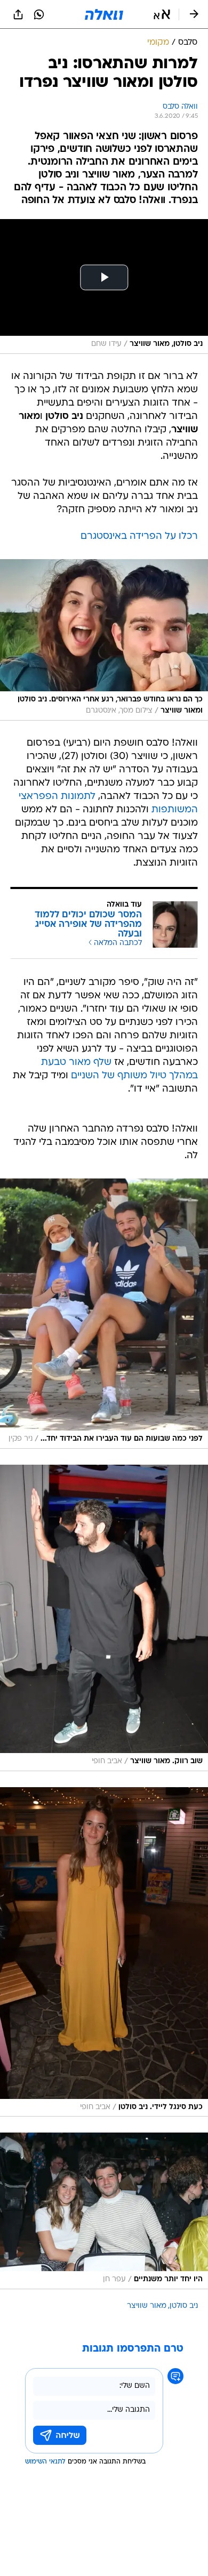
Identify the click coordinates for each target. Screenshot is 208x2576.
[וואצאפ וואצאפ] (39, 14)
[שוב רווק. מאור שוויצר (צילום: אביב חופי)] (104, 1618)
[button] (162, 14)
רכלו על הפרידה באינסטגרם (139, 536)
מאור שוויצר (147, 2306)
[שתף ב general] (18, 14)
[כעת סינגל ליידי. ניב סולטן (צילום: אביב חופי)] (104, 1952)
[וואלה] (104, 14)
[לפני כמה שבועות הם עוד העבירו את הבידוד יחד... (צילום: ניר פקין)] (104, 1314)
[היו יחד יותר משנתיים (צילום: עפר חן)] (104, 2211)
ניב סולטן (184, 2306)
